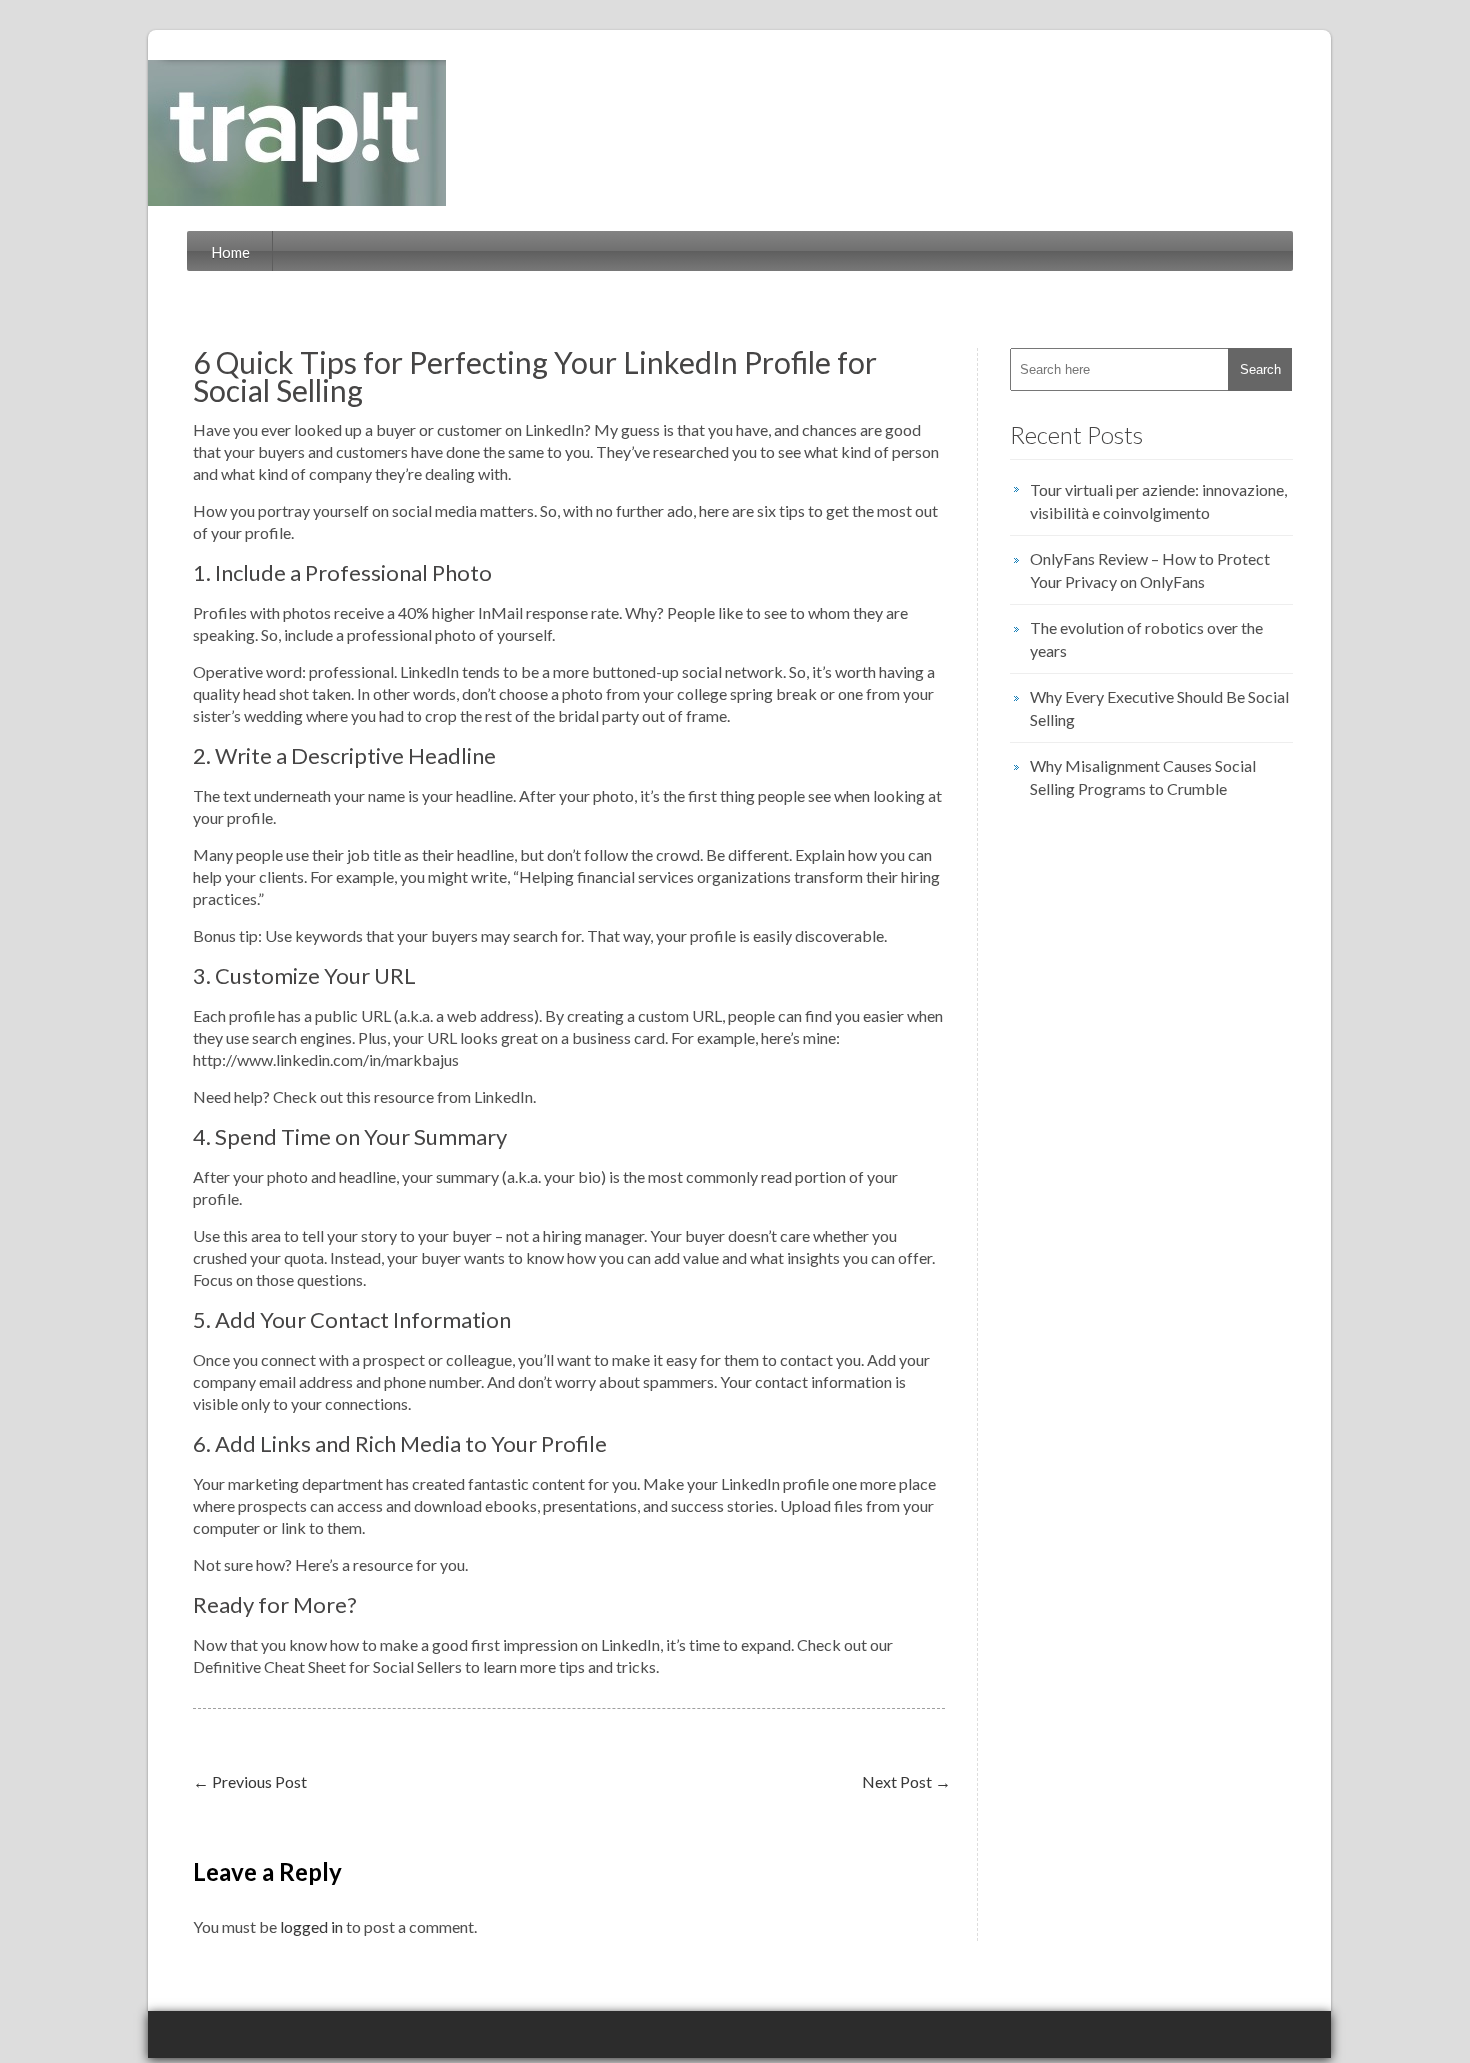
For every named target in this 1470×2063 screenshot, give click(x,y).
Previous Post (250, 1781)
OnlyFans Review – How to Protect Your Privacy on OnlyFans (1150, 570)
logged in (311, 1926)
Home (230, 252)
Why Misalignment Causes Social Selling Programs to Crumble (1143, 777)
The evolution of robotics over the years (1146, 639)
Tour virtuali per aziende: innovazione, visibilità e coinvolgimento (1158, 501)
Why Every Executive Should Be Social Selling (1159, 708)
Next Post (906, 1781)
